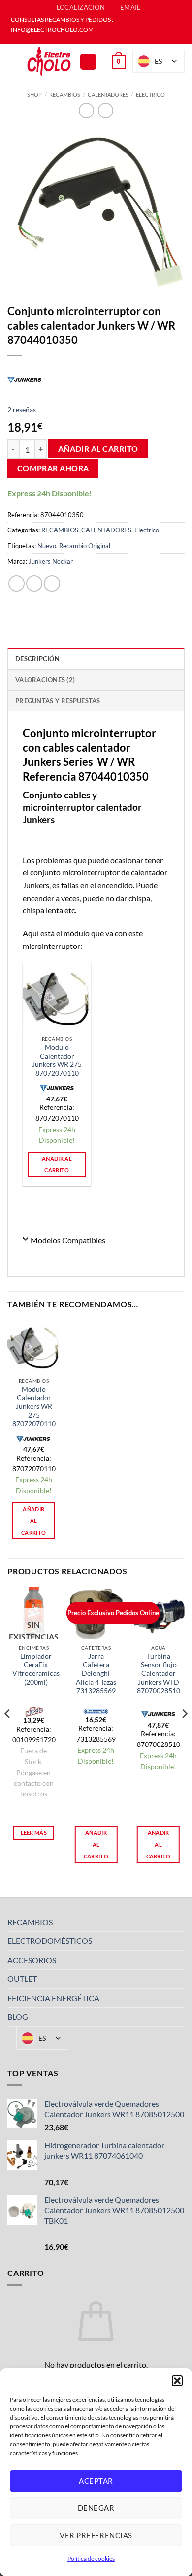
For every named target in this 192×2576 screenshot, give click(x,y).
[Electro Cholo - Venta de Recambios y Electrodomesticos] (49, 62)
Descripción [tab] (37, 659)
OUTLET (22, 1979)
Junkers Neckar (51, 561)
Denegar (96, 2508)
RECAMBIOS (65, 95)
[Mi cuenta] (88, 62)
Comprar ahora (53, 468)
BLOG (18, 2017)
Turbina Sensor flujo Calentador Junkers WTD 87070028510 (159, 1674)
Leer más (34, 1833)
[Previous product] (106, 110)
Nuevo (47, 546)
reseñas (22, 409)
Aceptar (96, 2481)
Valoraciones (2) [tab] (45, 680)
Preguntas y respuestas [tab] (58, 701)
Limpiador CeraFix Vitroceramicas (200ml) (36, 1669)
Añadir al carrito (98, 449)
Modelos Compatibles (68, 1240)
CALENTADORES (108, 95)
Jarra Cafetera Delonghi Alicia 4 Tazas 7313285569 (96, 1674)
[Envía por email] (52, 584)
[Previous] (8, 1734)
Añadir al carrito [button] (57, 1164)
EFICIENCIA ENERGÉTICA (53, 1998)
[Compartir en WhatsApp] (16, 584)
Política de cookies (91, 2558)
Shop (34, 95)
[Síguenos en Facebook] (91, 39)
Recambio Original (85, 546)
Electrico (150, 95)
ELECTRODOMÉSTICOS (50, 1941)
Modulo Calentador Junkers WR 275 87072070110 (57, 1060)
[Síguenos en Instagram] (101, 39)
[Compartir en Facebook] (34, 584)
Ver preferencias (96, 2535)
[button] (177, 2381)
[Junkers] (25, 379)
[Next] (184, 1734)
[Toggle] (179, 1922)
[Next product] (86, 110)
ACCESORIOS (32, 1960)
